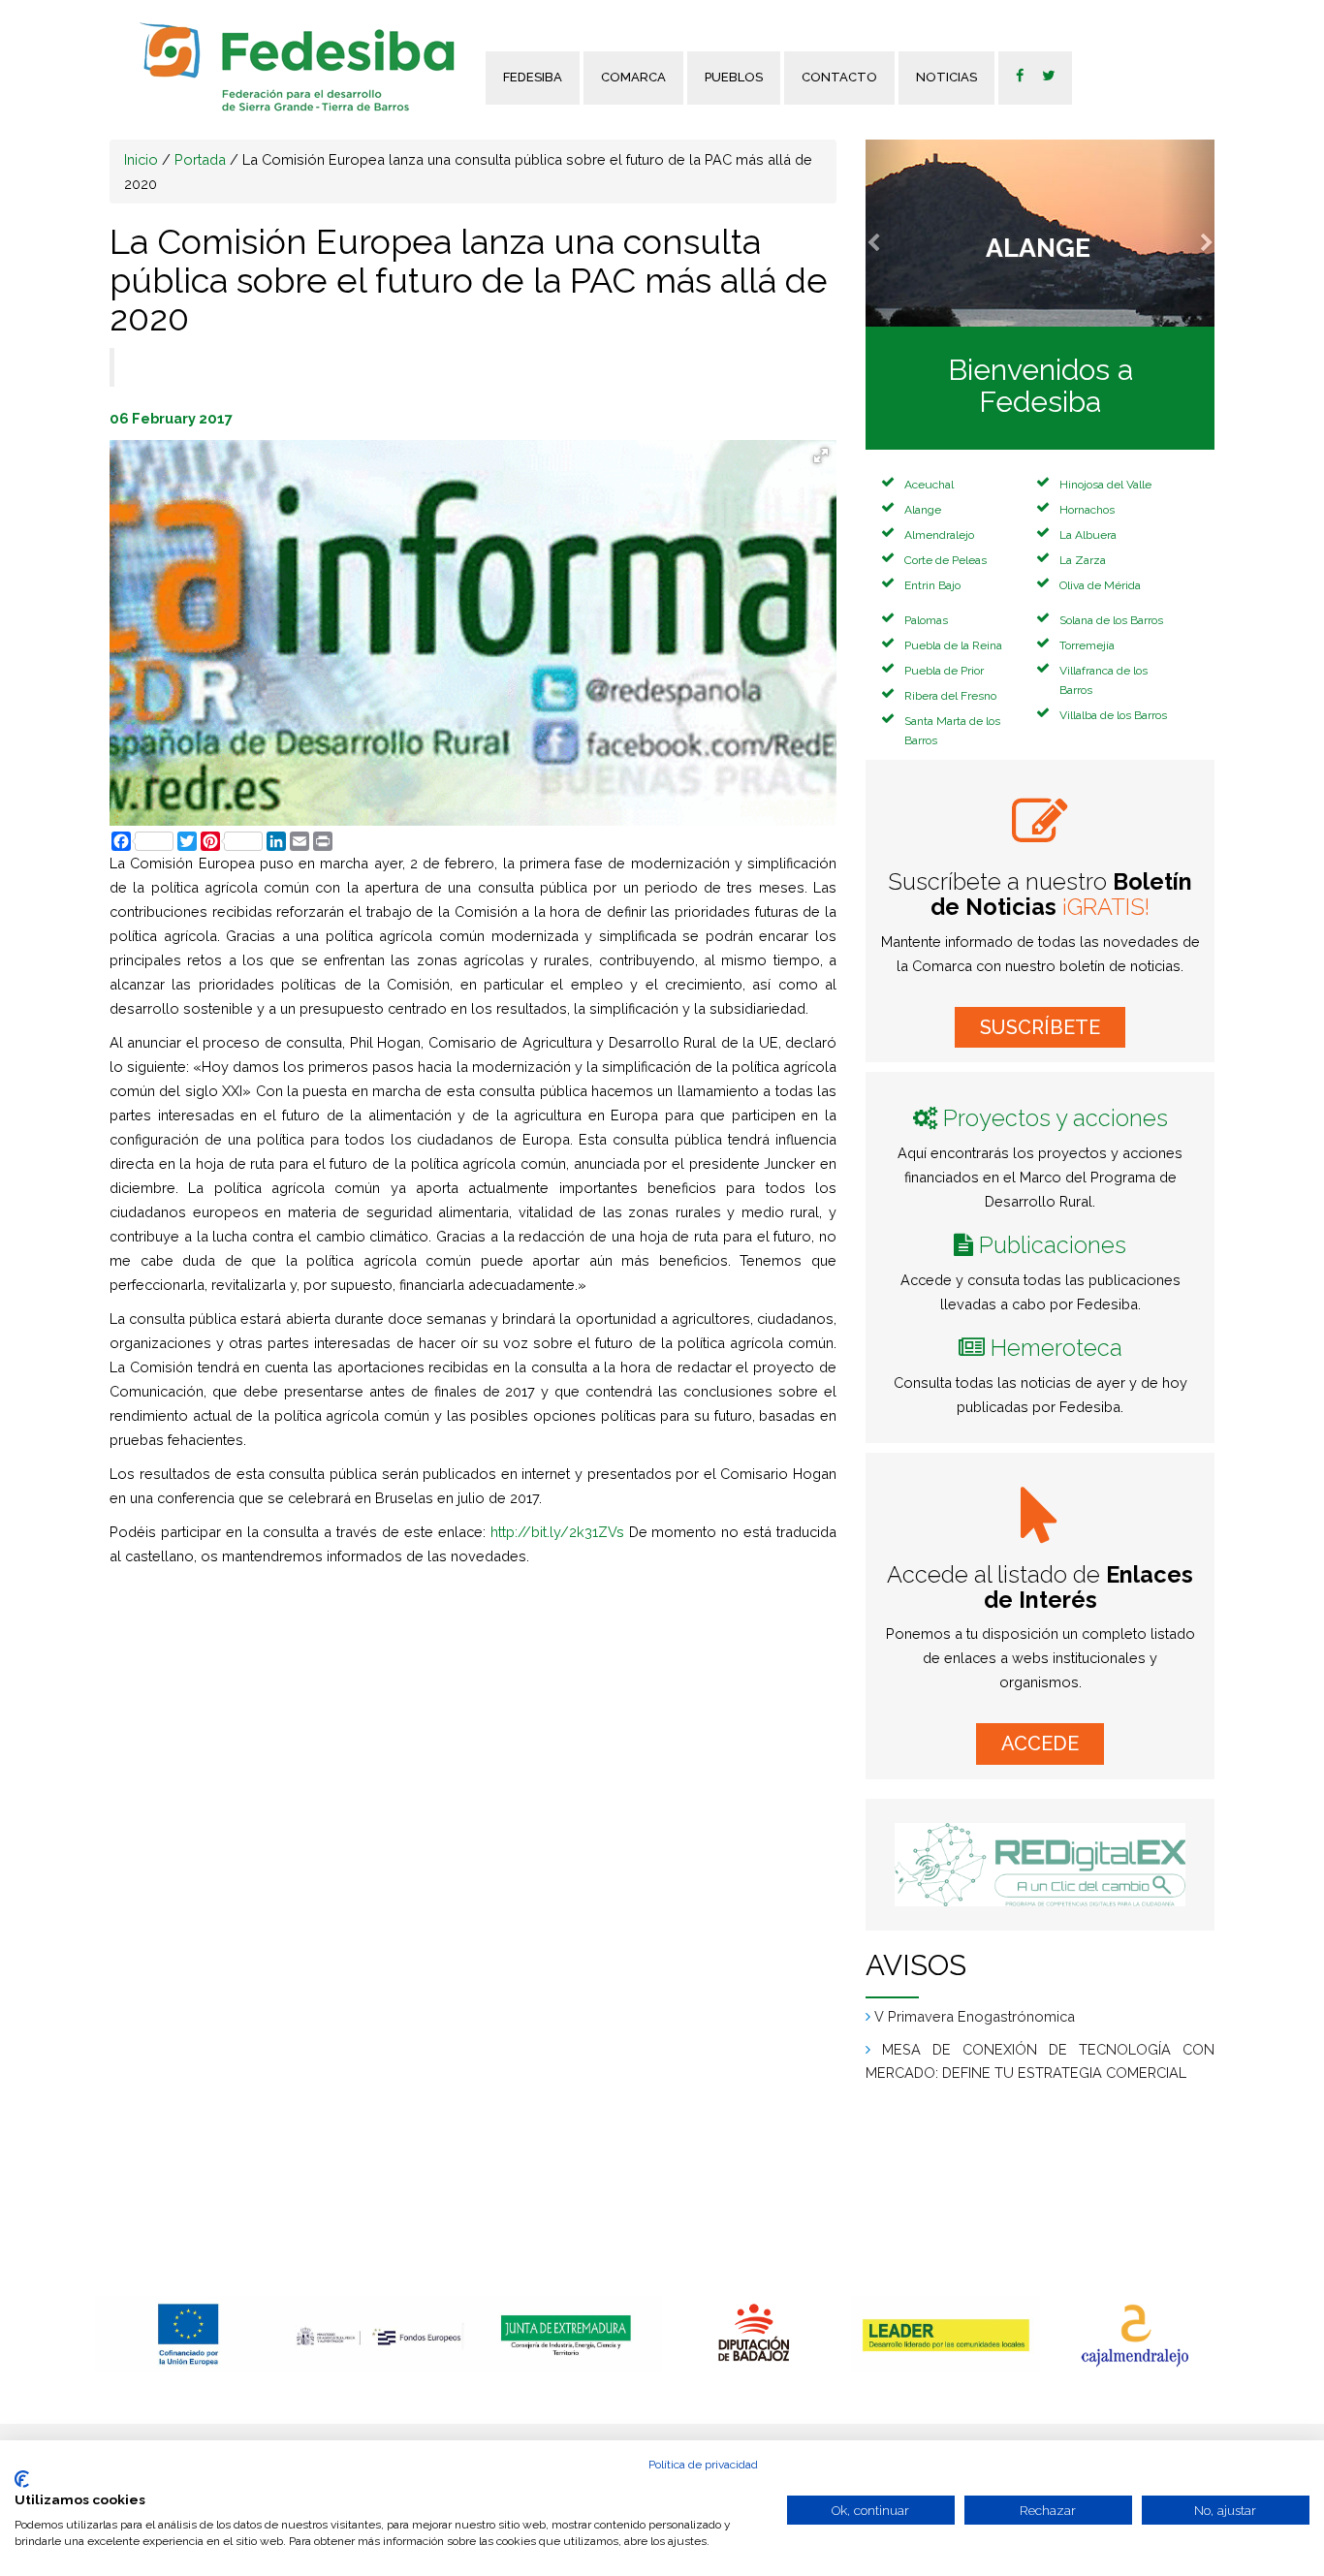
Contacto (839, 77)
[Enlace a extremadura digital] (1040, 1865)
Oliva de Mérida (1100, 585)
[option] (189, 2334)
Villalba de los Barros (1113, 715)
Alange (923, 510)
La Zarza (1083, 560)
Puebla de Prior (944, 671)
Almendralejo (939, 535)
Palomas (926, 620)
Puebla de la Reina (953, 645)
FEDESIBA (533, 77)
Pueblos (734, 77)
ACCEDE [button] (1040, 1744)
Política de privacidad (703, 2465)
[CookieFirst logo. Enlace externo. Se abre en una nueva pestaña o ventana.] (22, 2479)
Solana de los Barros (1111, 620)
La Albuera (1088, 535)
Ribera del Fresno (950, 696)
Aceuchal (929, 485)
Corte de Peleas (946, 560)
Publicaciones (1053, 1245)
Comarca (633, 77)
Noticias (946, 77)
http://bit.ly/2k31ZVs (557, 1532)
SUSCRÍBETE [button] (1040, 1027)
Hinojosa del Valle (1105, 485)
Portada (200, 159)
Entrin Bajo (932, 585)
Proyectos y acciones (1056, 1118)
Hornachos (1087, 510)
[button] (892, 233)
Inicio (141, 159)
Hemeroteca (1056, 1348)
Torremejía (1087, 645)
